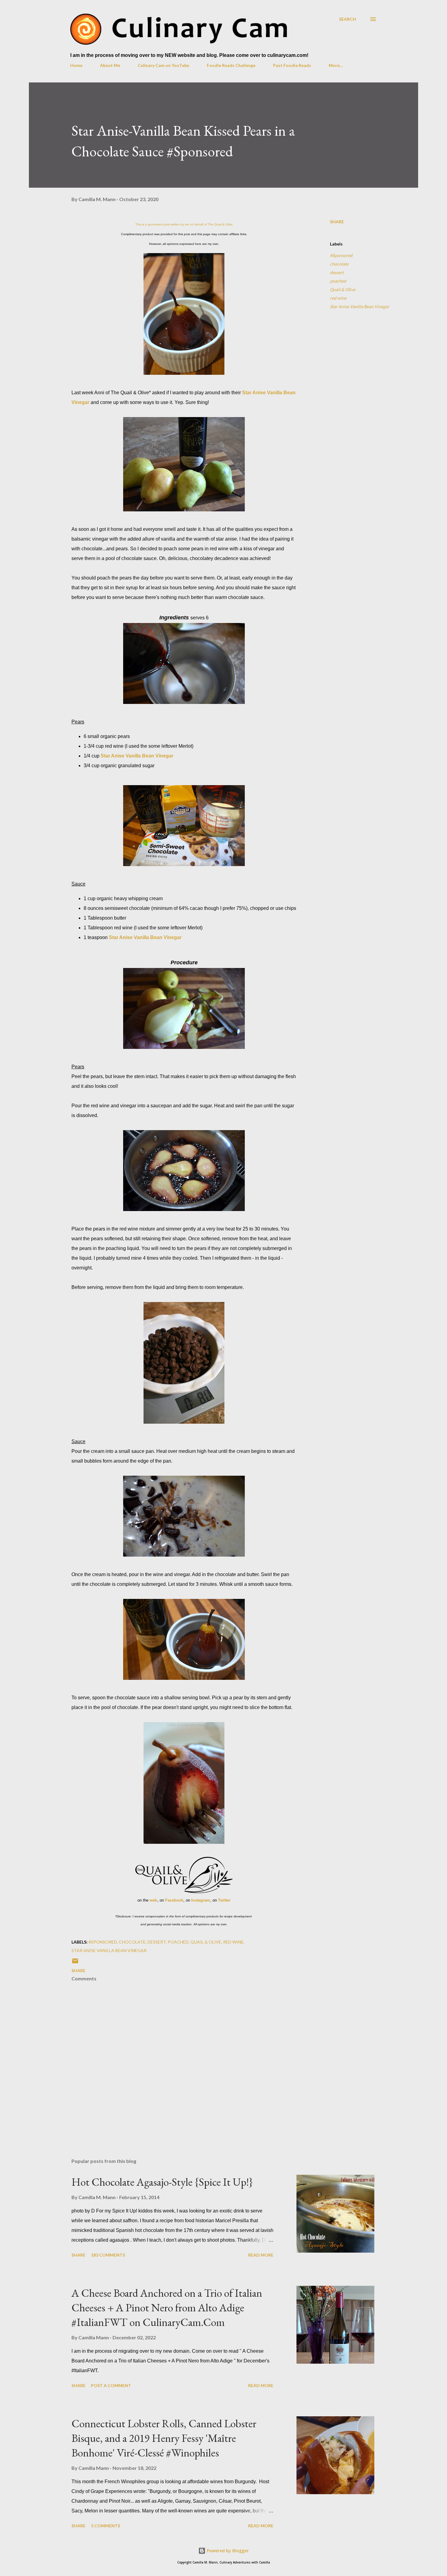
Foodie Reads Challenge (231, 65)
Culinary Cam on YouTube (163, 65)
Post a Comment (111, 2385)
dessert (337, 272)
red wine (338, 298)
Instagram (201, 1900)
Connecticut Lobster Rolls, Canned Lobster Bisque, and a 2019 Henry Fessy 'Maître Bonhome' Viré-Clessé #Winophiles (164, 2438)
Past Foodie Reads (292, 65)
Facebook (174, 1900)
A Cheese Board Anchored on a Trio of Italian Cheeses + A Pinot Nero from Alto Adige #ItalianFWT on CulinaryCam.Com (167, 2308)
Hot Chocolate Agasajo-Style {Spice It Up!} (162, 2182)
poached (338, 281)
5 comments (106, 2526)
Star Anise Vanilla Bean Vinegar (137, 756)
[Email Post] (75, 1963)
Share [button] (337, 222)
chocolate (339, 264)
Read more (261, 2255)
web (153, 1900)
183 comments (108, 2255)
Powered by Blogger (227, 2551)
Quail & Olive (343, 289)
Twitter (224, 1900)
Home (76, 65)
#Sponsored (341, 255)
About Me (110, 65)
